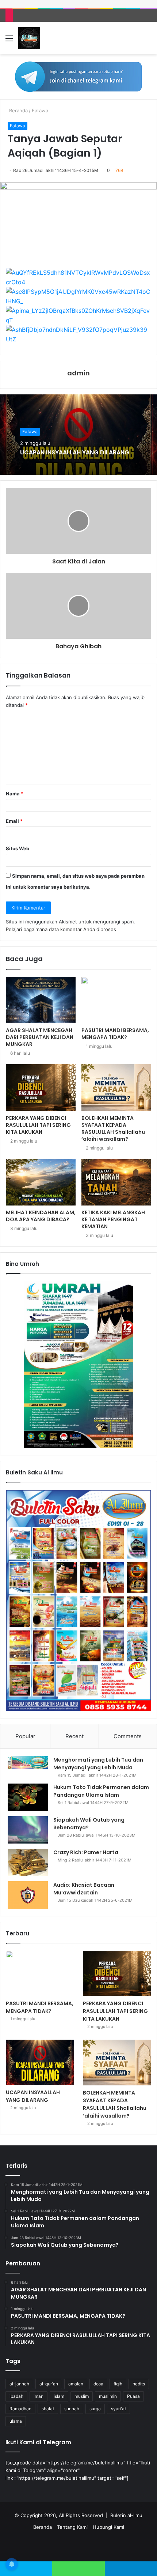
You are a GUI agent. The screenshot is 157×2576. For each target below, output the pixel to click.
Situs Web (18, 848)
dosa (98, 2384)
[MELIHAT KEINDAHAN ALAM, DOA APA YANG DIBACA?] (41, 1182)
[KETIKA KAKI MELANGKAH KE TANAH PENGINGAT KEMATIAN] (116, 1182)
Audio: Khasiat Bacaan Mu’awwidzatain (84, 1889)
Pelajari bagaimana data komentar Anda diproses (61, 929)
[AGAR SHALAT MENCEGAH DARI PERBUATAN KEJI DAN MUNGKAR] (41, 1000)
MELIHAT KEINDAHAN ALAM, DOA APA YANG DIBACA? (41, 1216)
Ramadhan (20, 2409)
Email (14, 821)
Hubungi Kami (108, 2527)
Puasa (133, 2396)
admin (78, 373)
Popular (25, 1736)
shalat (48, 2409)
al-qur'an (49, 2384)
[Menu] (9, 41)
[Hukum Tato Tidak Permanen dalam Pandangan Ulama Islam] (28, 1797)
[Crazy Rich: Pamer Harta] (28, 1862)
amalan (76, 2384)
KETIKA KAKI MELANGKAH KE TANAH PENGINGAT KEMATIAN (113, 1219)
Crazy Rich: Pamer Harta (86, 1852)
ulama (16, 2421)
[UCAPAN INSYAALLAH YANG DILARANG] (40, 2062)
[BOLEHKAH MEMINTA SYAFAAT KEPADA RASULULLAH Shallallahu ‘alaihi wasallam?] (116, 1088)
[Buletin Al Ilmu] (29, 38)
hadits (139, 2384)
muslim (82, 2396)
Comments (128, 1736)
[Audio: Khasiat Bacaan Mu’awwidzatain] (28, 1895)
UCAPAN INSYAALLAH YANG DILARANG (75, 452)
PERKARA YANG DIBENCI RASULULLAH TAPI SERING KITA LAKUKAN (38, 1125)
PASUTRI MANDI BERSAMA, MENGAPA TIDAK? (115, 1034)
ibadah (16, 2396)
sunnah (72, 2409)
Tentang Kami (72, 2527)
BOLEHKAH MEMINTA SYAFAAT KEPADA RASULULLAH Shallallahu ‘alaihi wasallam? (113, 1128)
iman (39, 2396)
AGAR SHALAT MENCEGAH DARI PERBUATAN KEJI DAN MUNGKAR (40, 1037)
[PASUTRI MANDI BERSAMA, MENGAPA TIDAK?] (116, 1000)
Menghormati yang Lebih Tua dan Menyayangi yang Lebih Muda (98, 1764)
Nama (15, 794)
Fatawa (40, 110)
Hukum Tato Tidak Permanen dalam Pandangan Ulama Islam (101, 1791)
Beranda (18, 110)
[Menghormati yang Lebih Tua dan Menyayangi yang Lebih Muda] (28, 1763)
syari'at (118, 2409)
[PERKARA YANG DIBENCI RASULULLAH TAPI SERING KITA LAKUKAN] (41, 1088)
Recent (74, 1736)
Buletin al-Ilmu (126, 2515)
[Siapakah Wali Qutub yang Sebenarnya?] (28, 1830)
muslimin (108, 2396)
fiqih (118, 2384)
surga (95, 2409)
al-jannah (19, 2384)
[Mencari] (148, 41)
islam (59, 2396)
